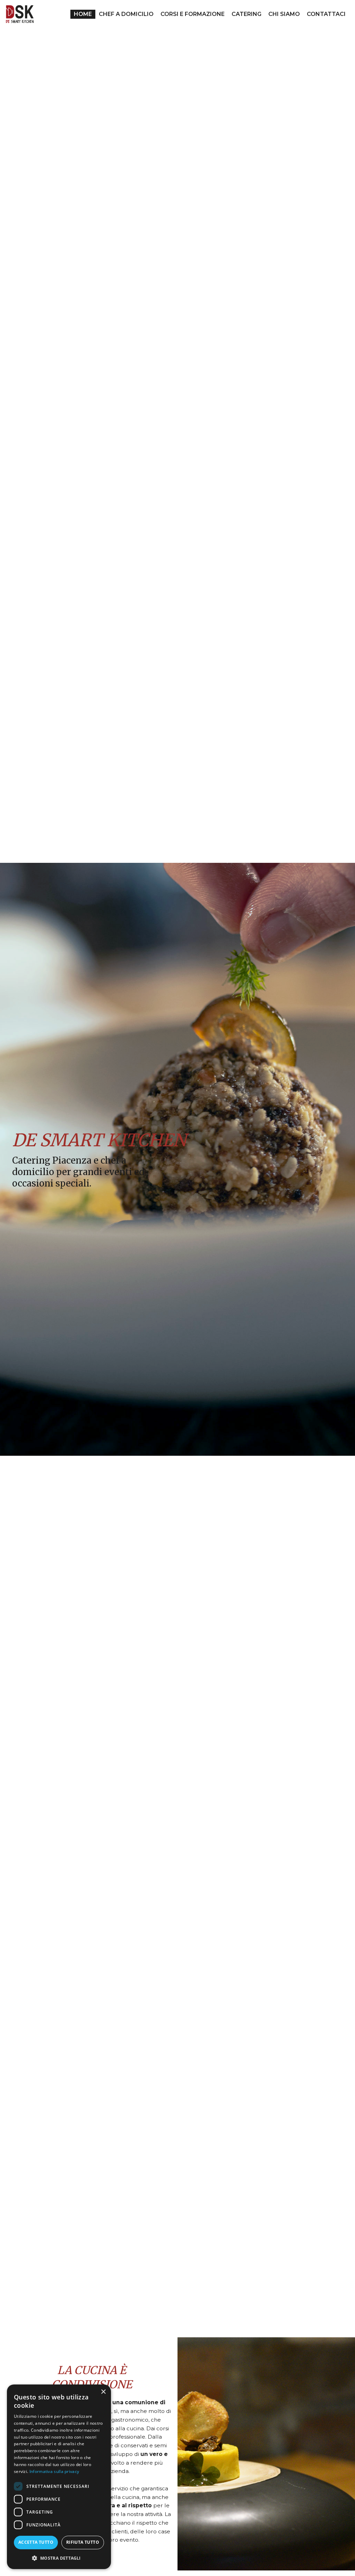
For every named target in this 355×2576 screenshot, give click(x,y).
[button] (59, 2558)
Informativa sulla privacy (54, 2471)
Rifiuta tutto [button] (83, 2542)
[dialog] (59, 2477)
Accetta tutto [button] (36, 2542)
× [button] (103, 2392)
